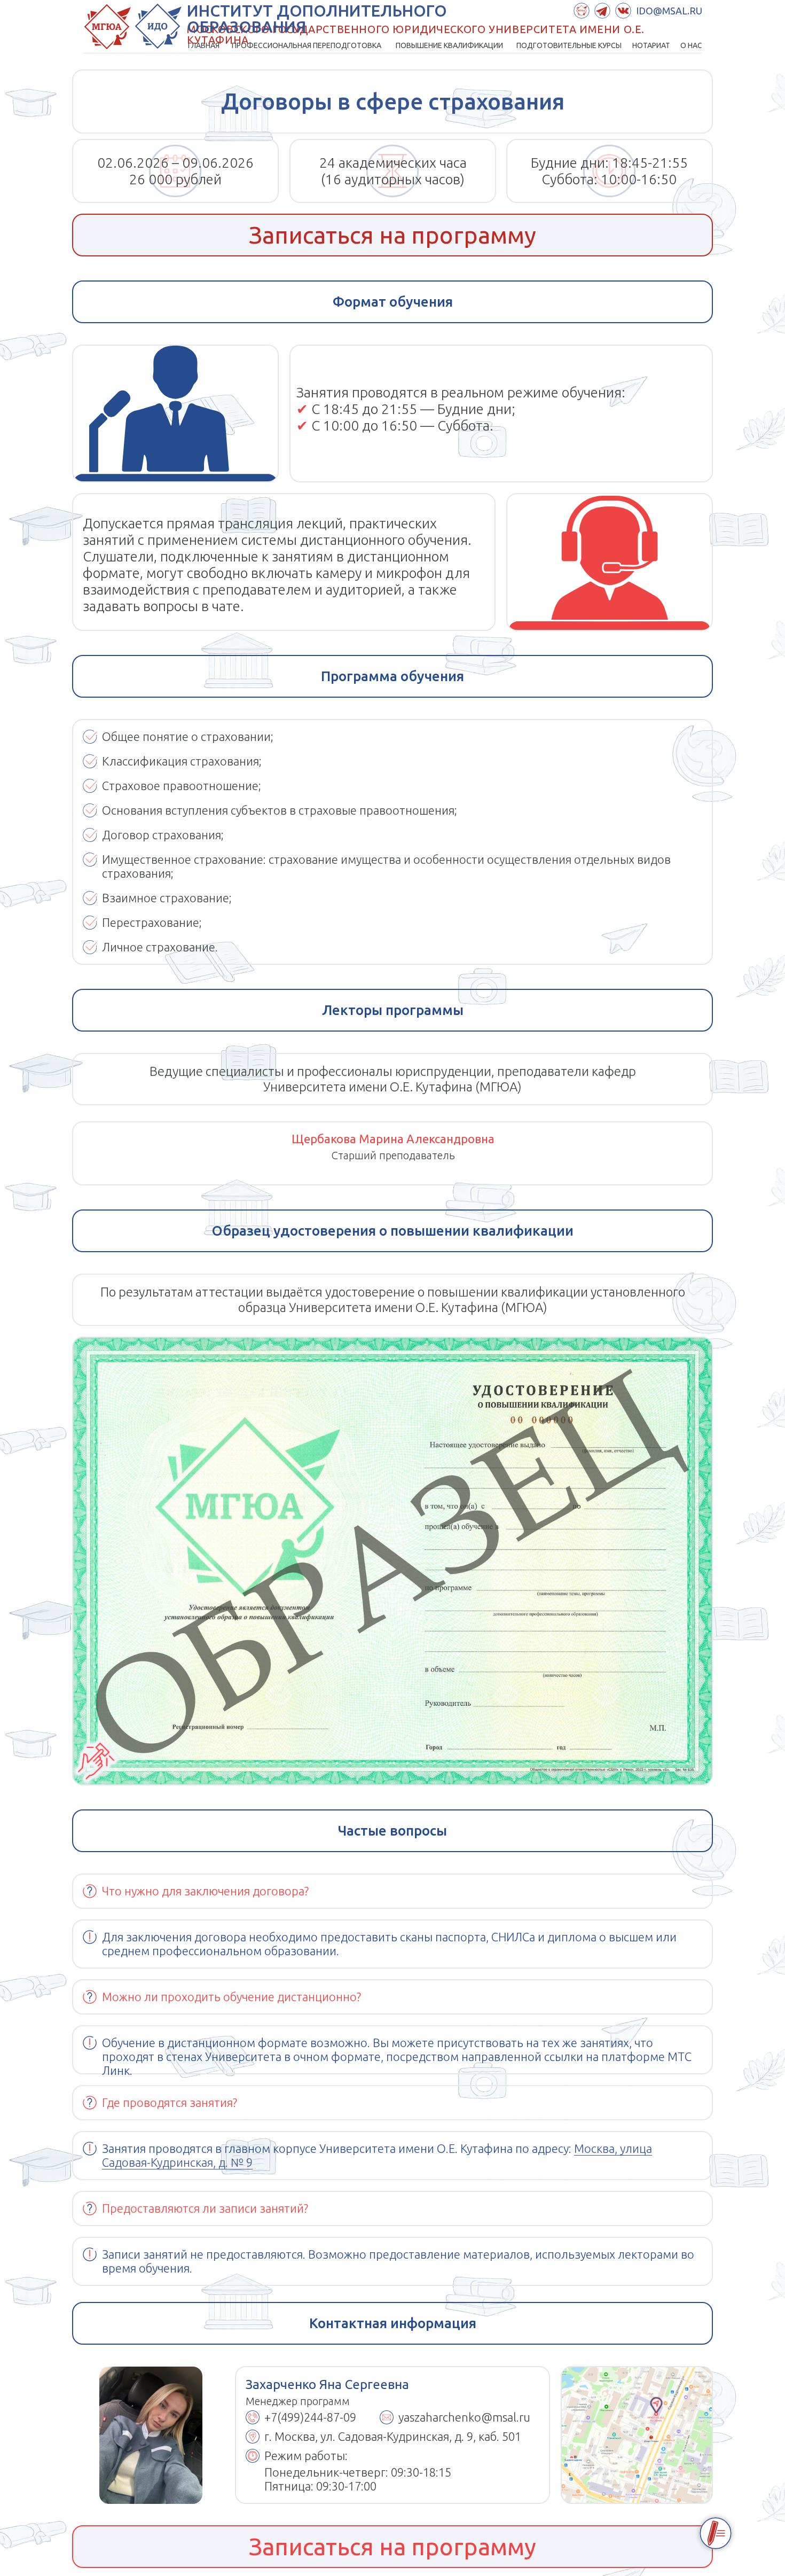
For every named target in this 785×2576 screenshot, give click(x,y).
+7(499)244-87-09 (310, 2417)
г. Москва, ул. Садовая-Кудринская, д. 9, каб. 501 (393, 2436)
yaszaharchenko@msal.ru (464, 2417)
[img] (637, 2435)
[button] (392, 235)
